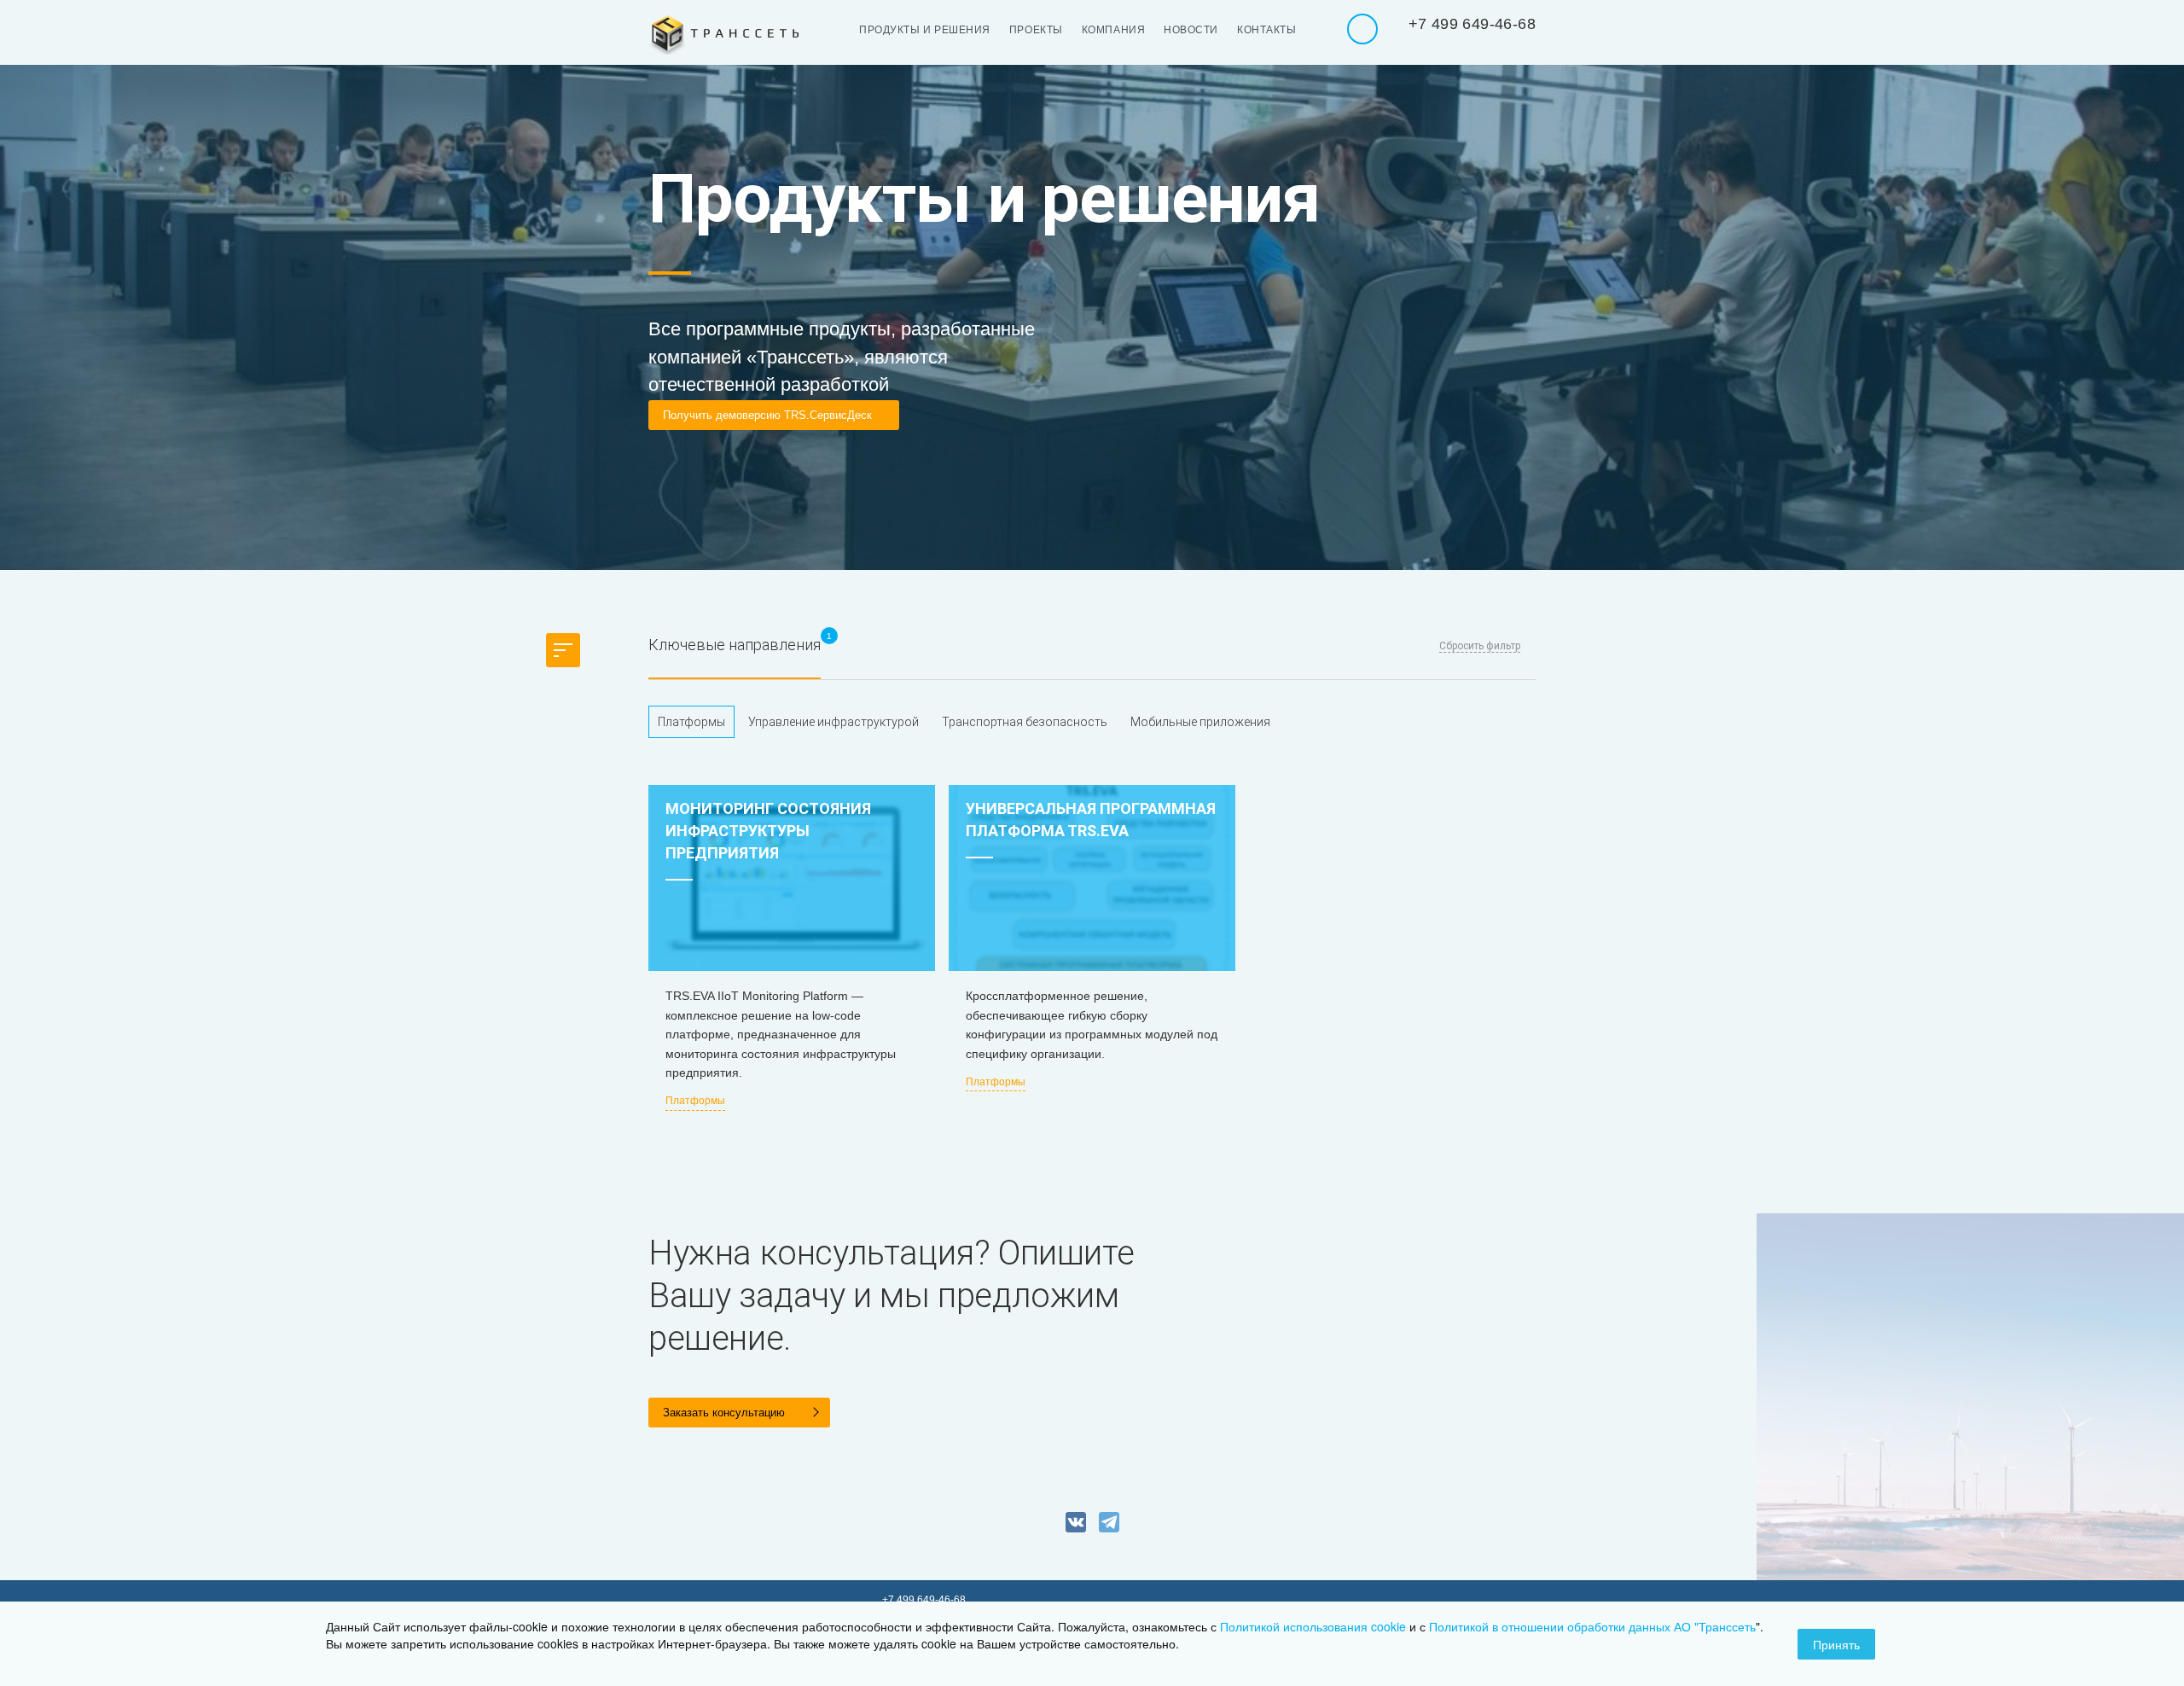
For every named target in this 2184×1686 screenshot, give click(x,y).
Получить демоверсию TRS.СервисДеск (767, 415)
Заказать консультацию (724, 1413)
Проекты (1036, 30)
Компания (1113, 30)
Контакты (1266, 30)
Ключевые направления (735, 645)
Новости (1191, 30)
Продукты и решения (925, 30)
